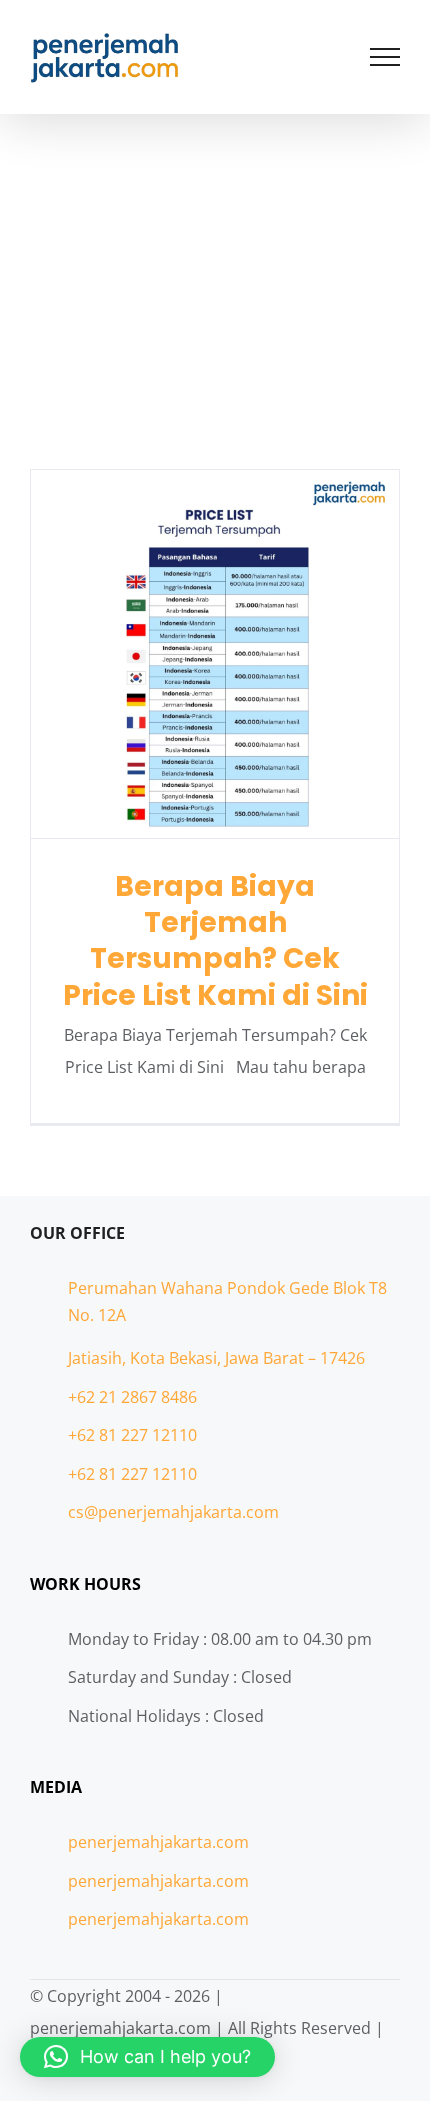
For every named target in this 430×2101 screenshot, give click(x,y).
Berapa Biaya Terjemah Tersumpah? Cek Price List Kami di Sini (215, 653)
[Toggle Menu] (385, 57)
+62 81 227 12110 (132, 1435)
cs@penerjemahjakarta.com (173, 1512)
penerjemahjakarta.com (158, 1842)
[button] (147, 2057)
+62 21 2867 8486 (132, 1397)
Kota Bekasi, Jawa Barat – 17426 (247, 1358)
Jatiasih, (99, 1358)
